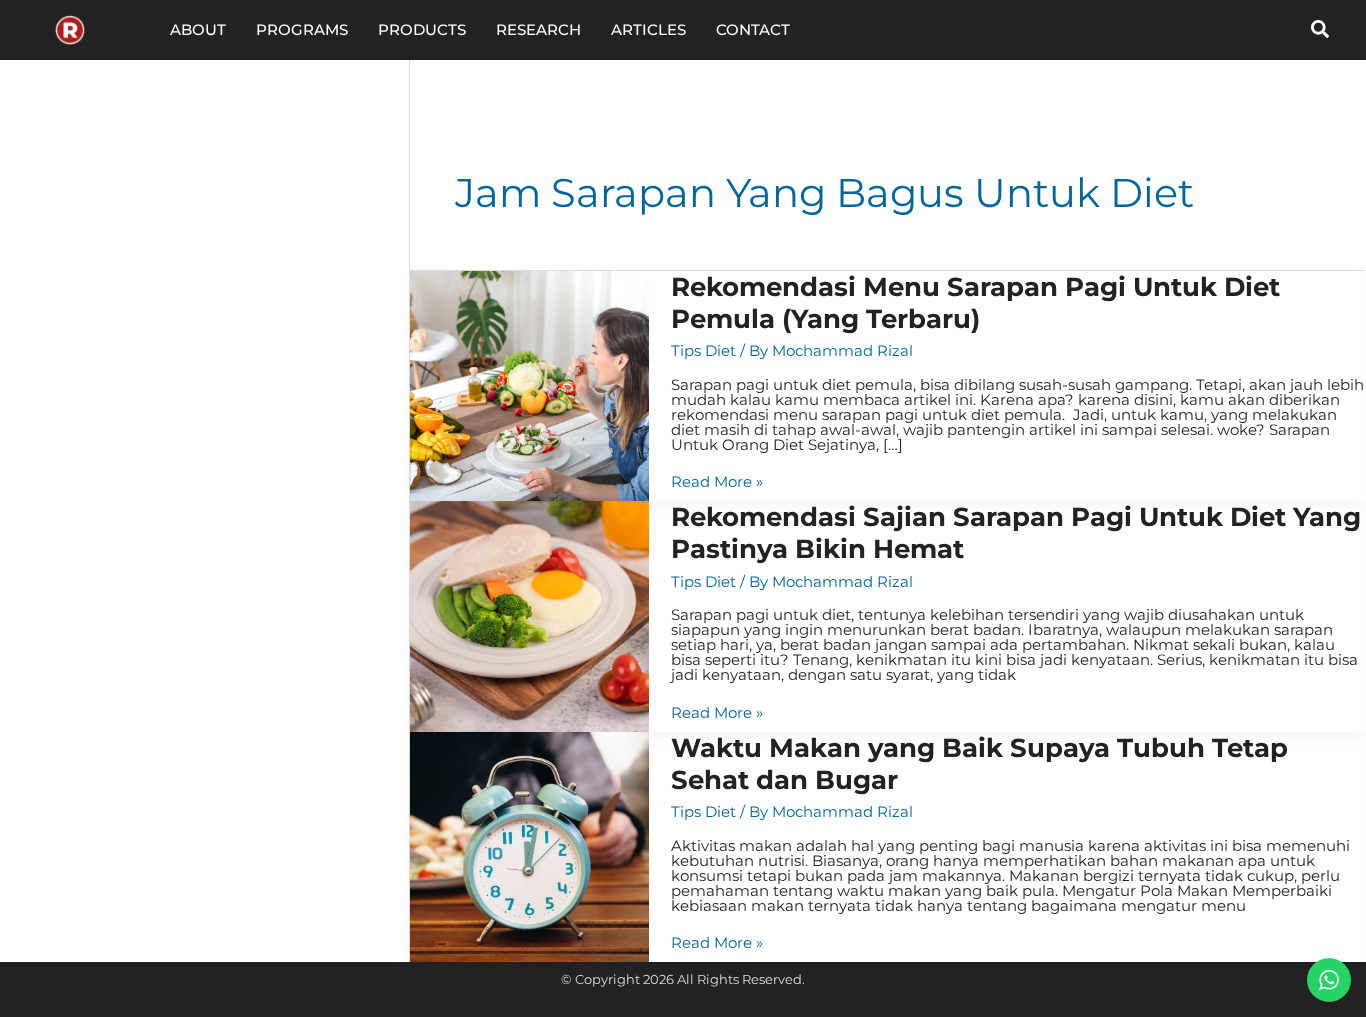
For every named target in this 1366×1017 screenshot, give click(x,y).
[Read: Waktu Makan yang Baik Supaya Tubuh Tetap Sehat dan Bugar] (529, 845)
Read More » (717, 481)
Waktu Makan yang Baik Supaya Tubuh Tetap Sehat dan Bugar (979, 764)
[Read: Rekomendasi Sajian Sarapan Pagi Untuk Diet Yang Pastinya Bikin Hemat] (529, 615)
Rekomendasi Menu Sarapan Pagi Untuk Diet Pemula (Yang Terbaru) (975, 303)
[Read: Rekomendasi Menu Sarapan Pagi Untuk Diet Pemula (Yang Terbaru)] (529, 384)
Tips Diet (703, 350)
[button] (1321, 30)
